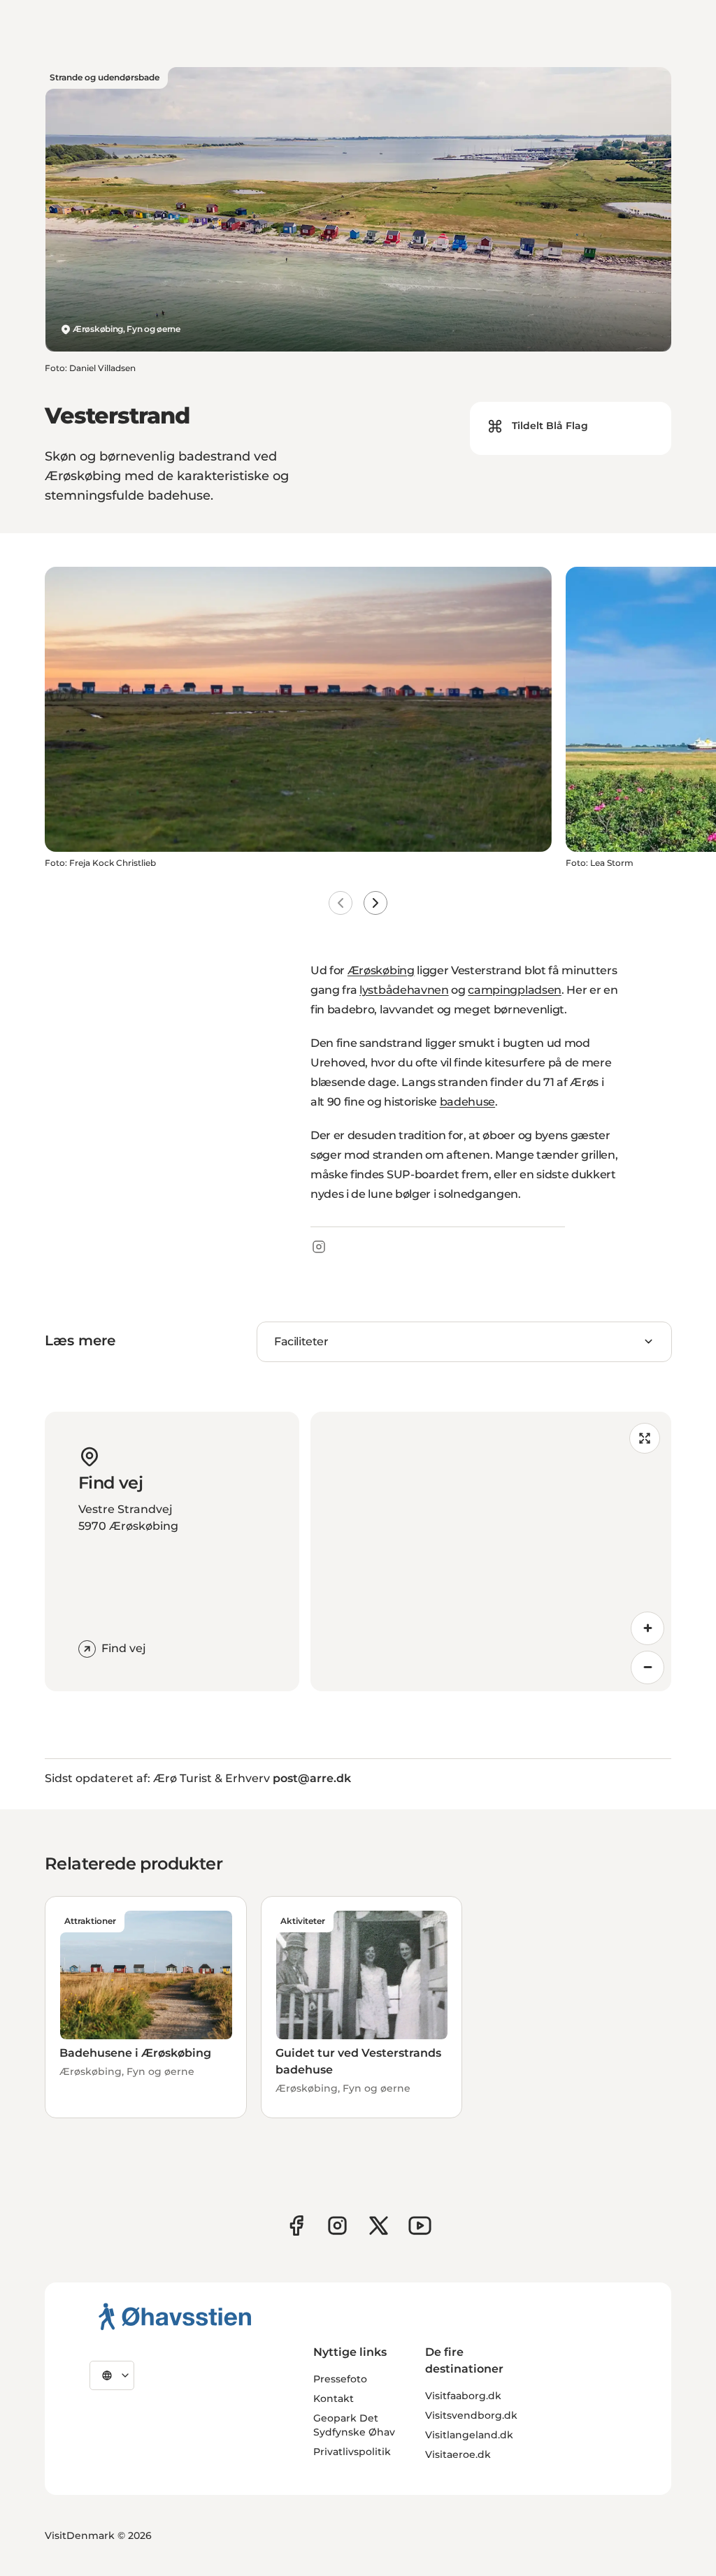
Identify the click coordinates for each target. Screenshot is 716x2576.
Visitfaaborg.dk (463, 2396)
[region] (491, 1551)
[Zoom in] (647, 1628)
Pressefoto (340, 2379)
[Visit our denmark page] (296, 2226)
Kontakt (334, 2398)
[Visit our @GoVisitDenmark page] (379, 2226)
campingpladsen (515, 990)
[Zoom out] (647, 1667)
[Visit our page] (337, 2226)
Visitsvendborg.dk (471, 2415)
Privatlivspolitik (352, 2452)
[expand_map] (645, 1438)
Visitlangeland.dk (469, 2435)
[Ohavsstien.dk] (175, 2316)
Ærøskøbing (381, 970)
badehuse (467, 1102)
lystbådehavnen (404, 990)
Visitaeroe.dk (458, 2454)
